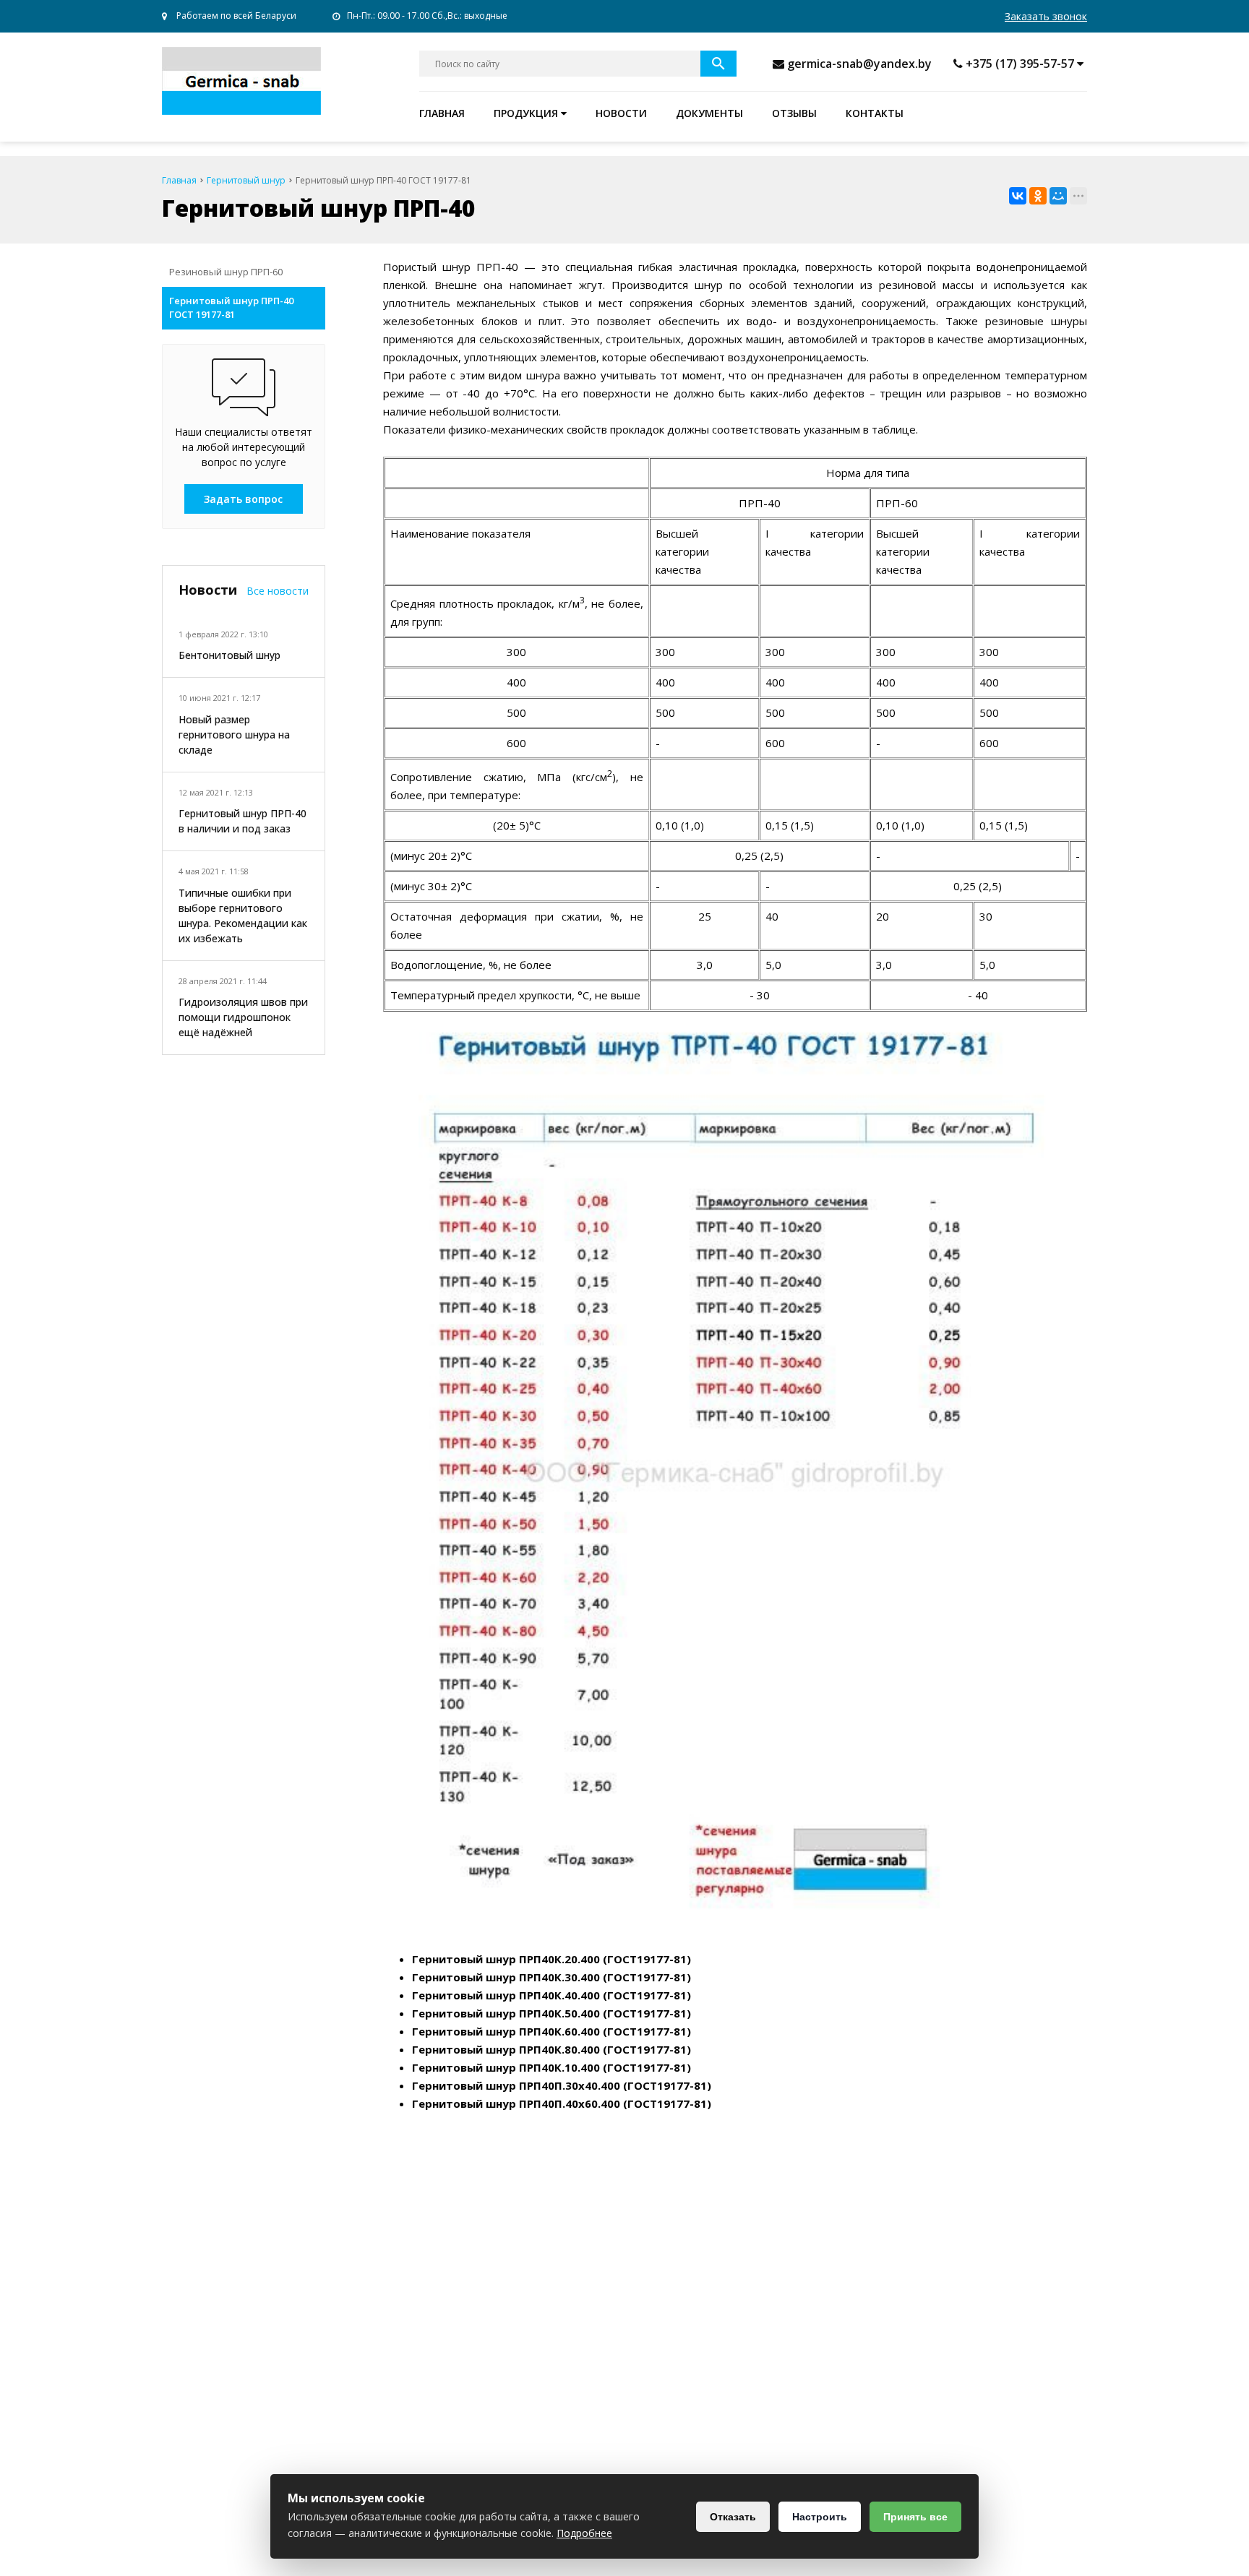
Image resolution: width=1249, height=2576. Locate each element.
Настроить (820, 2517)
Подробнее (584, 2533)
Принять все (915, 2517)
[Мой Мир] (1058, 196)
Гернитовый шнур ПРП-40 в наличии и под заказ (242, 821)
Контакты (875, 113)
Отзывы (794, 113)
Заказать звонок (1046, 16)
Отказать (733, 2517)
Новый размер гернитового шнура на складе (234, 735)
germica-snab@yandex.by (859, 64)
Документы (709, 113)
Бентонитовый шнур (229, 655)
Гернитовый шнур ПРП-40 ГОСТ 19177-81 (231, 308)
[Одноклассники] (1038, 196)
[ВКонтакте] (1018, 196)
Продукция (527, 113)
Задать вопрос (243, 499)
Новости (621, 113)
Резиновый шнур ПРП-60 (226, 272)
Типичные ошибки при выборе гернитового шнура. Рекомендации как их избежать (243, 916)
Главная (442, 113)
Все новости (278, 591)
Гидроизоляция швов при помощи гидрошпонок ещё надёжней (243, 1017)
